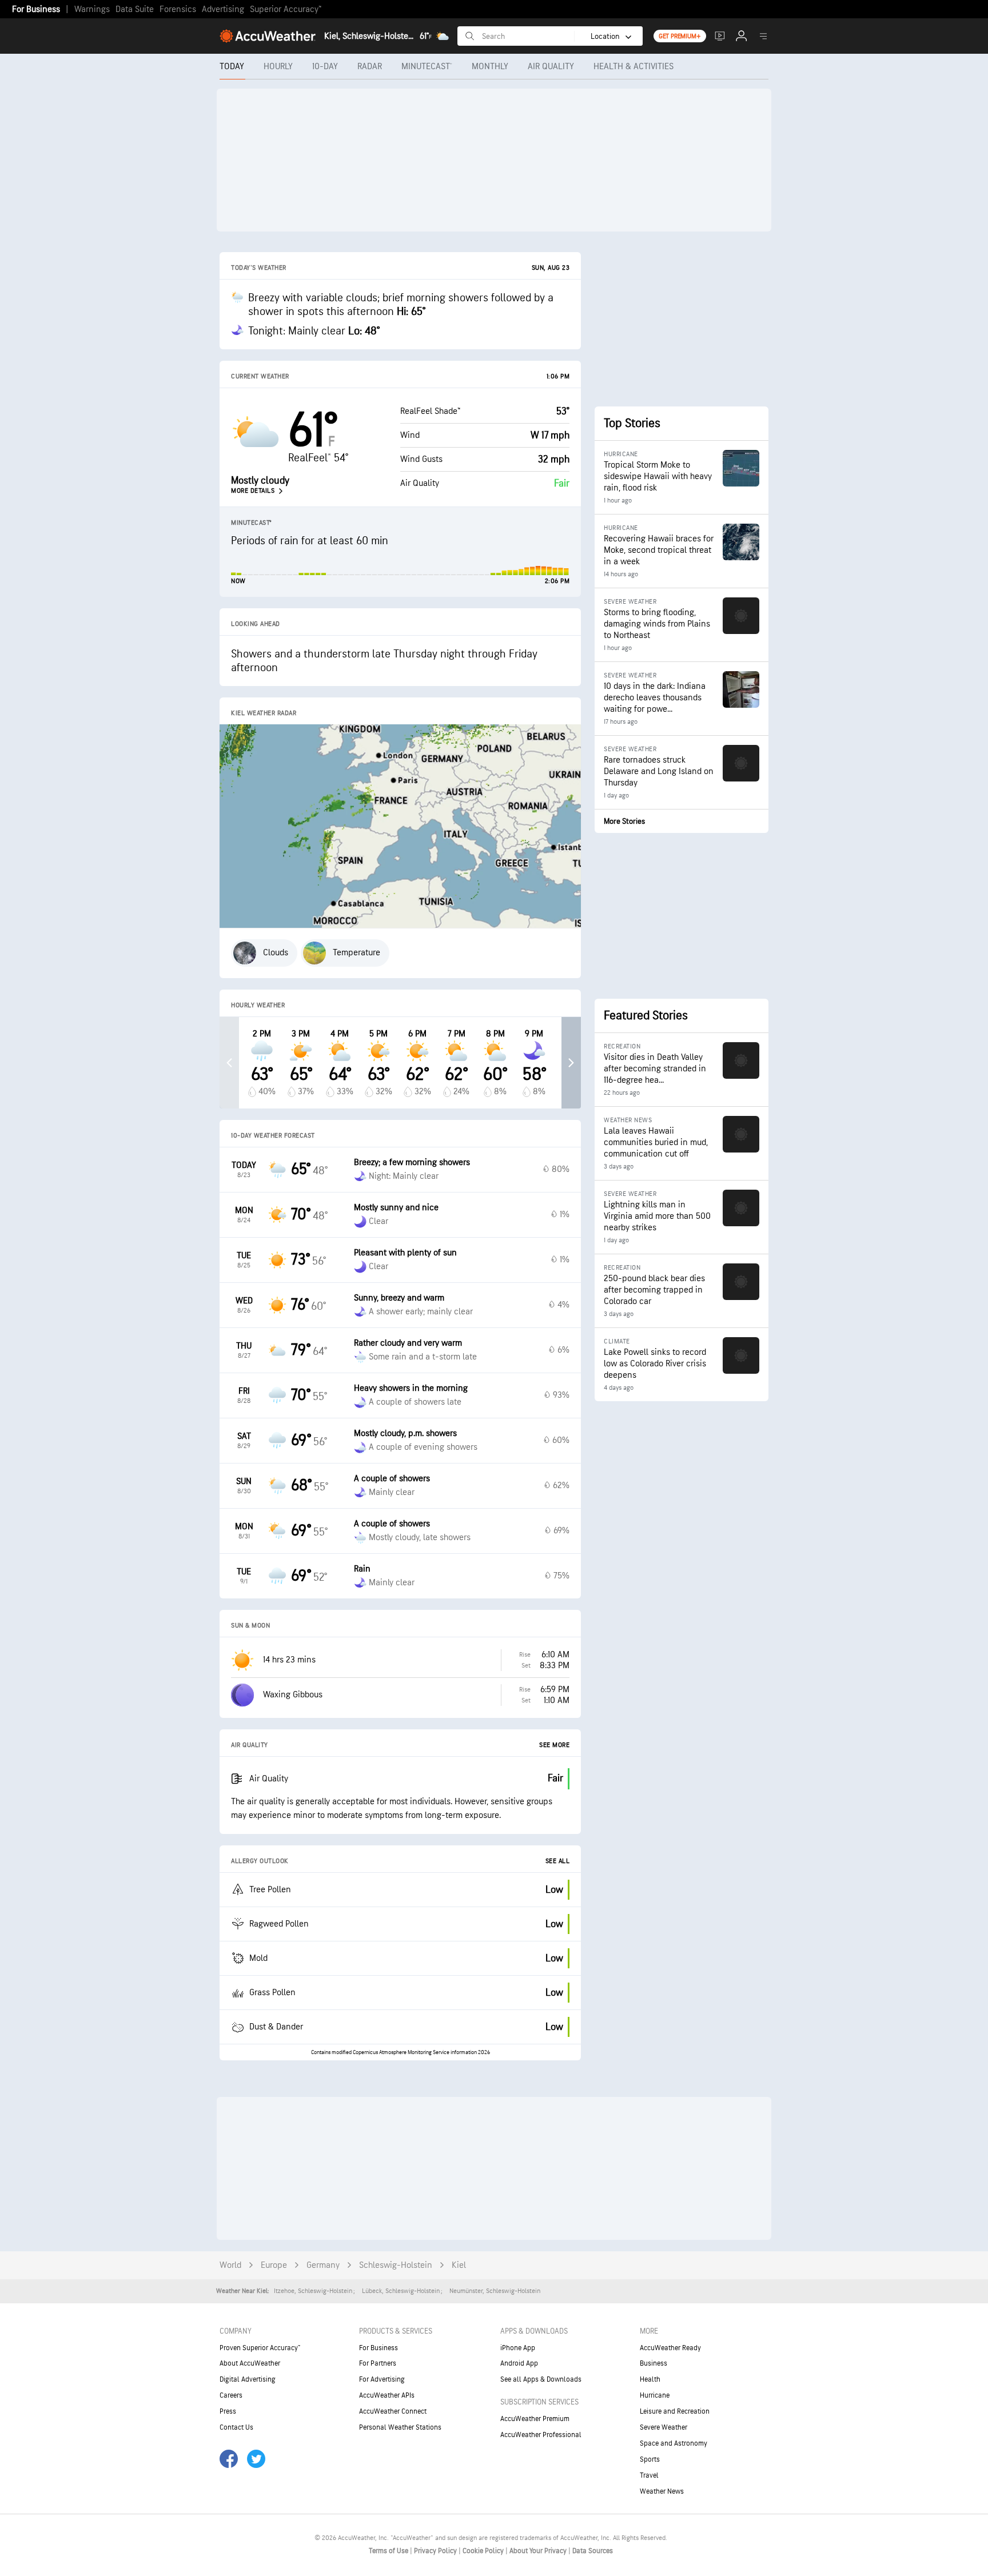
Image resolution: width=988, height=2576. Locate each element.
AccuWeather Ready (670, 2348)
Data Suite (135, 9)
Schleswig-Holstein (396, 2265)
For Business (36, 9)
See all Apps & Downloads (541, 2379)
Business (654, 2363)
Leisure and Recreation (675, 2411)
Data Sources (593, 2551)
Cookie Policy (484, 2551)
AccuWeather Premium (535, 2419)
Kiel (459, 2265)
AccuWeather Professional (541, 2435)
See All (558, 1861)
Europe (274, 2265)
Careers (231, 2395)
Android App (519, 2363)
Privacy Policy (436, 2551)
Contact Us (236, 2427)
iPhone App (518, 2348)
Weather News (662, 2491)
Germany (323, 2265)
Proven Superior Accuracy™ (260, 2348)
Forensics (178, 9)
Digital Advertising (248, 2379)
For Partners (378, 2363)
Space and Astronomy (674, 2443)
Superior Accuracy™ (286, 9)
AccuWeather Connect (393, 2411)
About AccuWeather (250, 2363)
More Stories (624, 821)
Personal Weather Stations (400, 2427)
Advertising (223, 9)
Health (650, 2379)
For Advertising (382, 2379)
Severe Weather (664, 2427)
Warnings (92, 9)
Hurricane (655, 2395)
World (230, 2265)
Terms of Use (389, 2551)
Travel (649, 2475)
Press (228, 2411)
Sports (650, 2459)
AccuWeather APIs (387, 2395)
